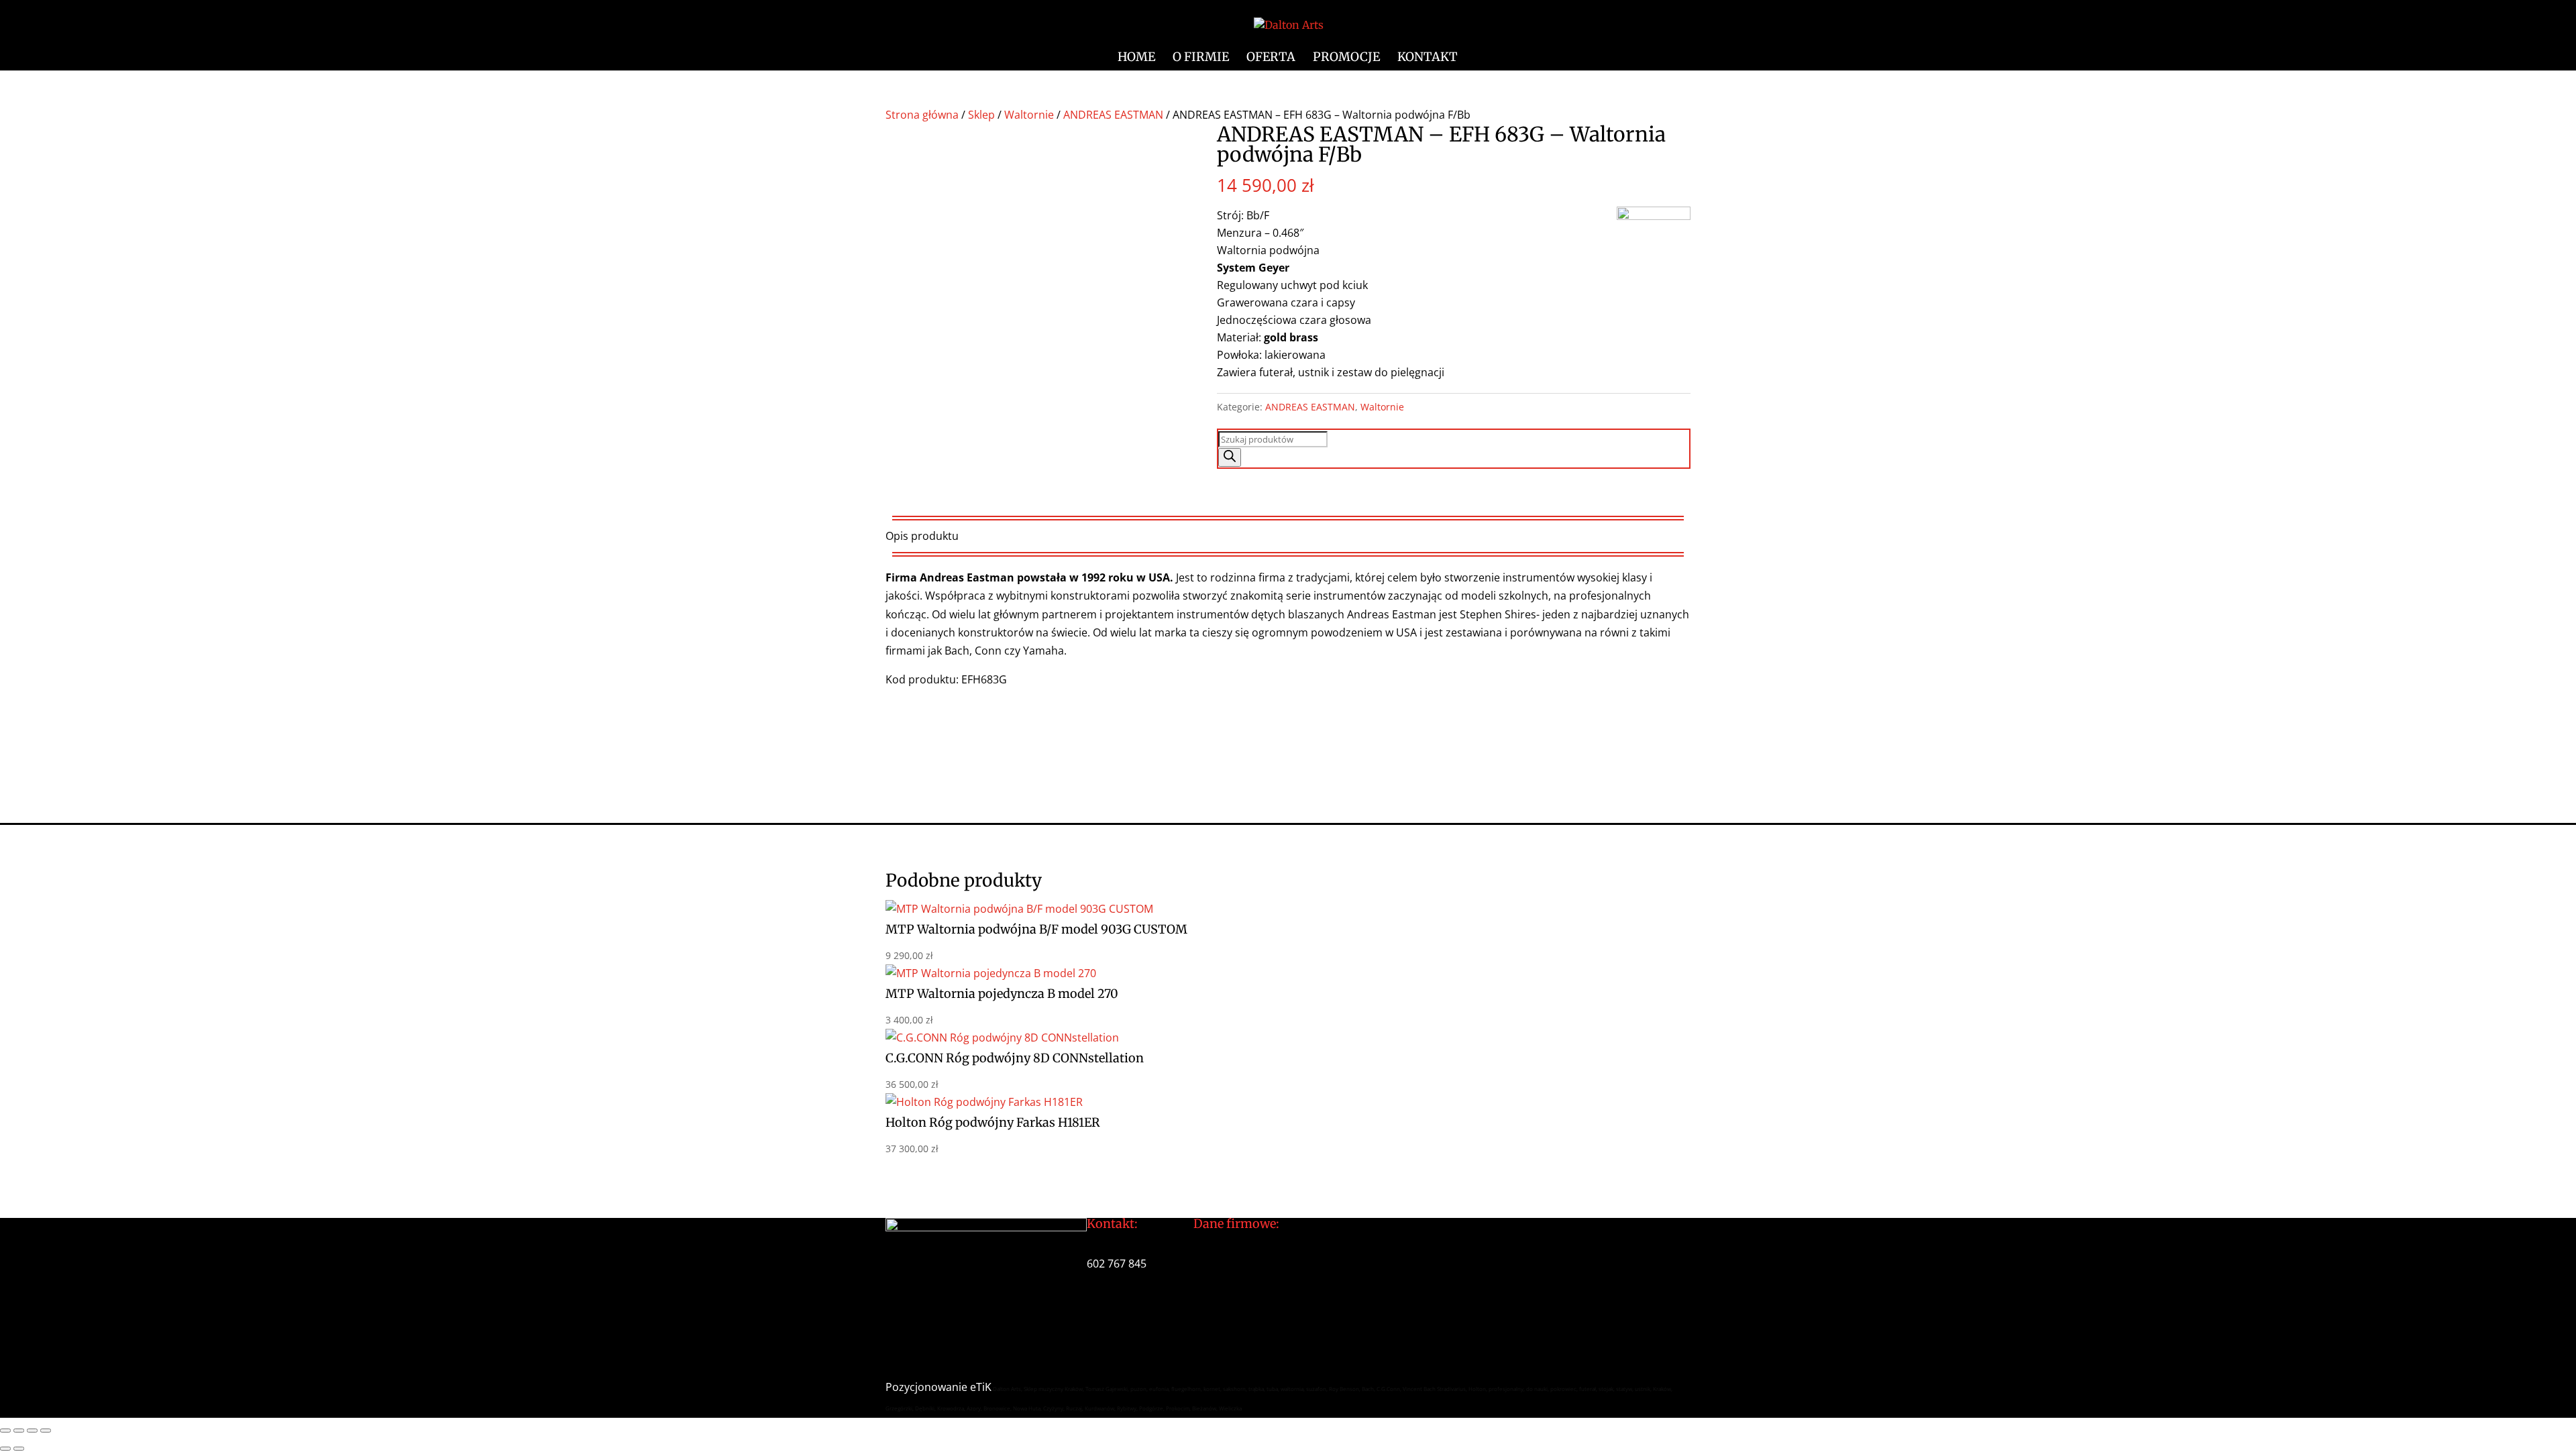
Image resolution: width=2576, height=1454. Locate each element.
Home (1136, 58)
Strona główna (922, 115)
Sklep (981, 115)
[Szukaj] (1230, 457)
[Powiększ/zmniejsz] (5, 1431)
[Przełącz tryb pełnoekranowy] (19, 1431)
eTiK (981, 1387)
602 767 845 (1117, 1264)
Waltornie (1029, 115)
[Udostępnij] (32, 1431)
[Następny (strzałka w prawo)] (19, 1449)
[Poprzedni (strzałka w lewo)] (5, 1449)
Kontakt (1428, 58)
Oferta (1271, 58)
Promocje (1346, 58)
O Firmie (1201, 58)
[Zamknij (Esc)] (46, 1431)
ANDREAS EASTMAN (1113, 115)
